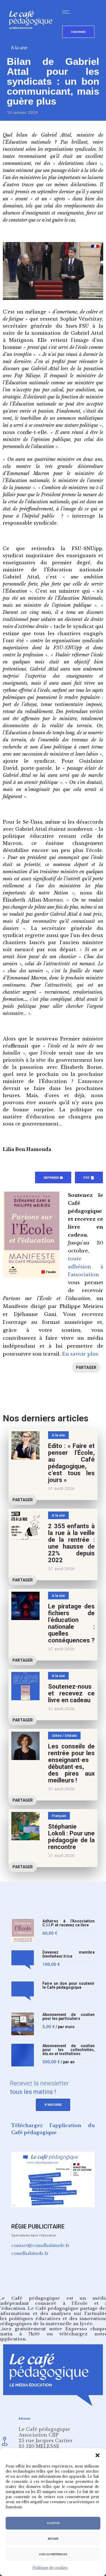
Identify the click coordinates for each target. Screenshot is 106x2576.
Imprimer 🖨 (53, 1178)
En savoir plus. (81, 1354)
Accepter (53, 2523)
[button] (98, 2455)
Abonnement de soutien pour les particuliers (69, 2017)
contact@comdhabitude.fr (40, 2245)
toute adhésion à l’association (86, 1267)
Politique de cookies (50, 2568)
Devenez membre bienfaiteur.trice (69, 1954)
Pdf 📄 (89, 1178)
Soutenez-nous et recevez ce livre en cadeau (71, 1693)
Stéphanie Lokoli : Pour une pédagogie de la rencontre (71, 1837)
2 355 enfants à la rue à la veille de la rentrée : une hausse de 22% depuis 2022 (71, 1543)
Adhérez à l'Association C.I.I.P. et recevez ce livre (69, 1923)
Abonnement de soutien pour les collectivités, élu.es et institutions (69, 2050)
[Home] (33, 38)
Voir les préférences (53, 2554)
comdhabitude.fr (30, 2253)
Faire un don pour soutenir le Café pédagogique (69, 1985)
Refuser (53, 2539)
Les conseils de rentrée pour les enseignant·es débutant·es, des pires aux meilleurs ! (71, 1763)
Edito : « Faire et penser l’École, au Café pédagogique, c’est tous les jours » (71, 1463)
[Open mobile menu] (68, 12)
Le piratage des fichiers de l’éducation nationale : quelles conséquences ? (71, 1623)
